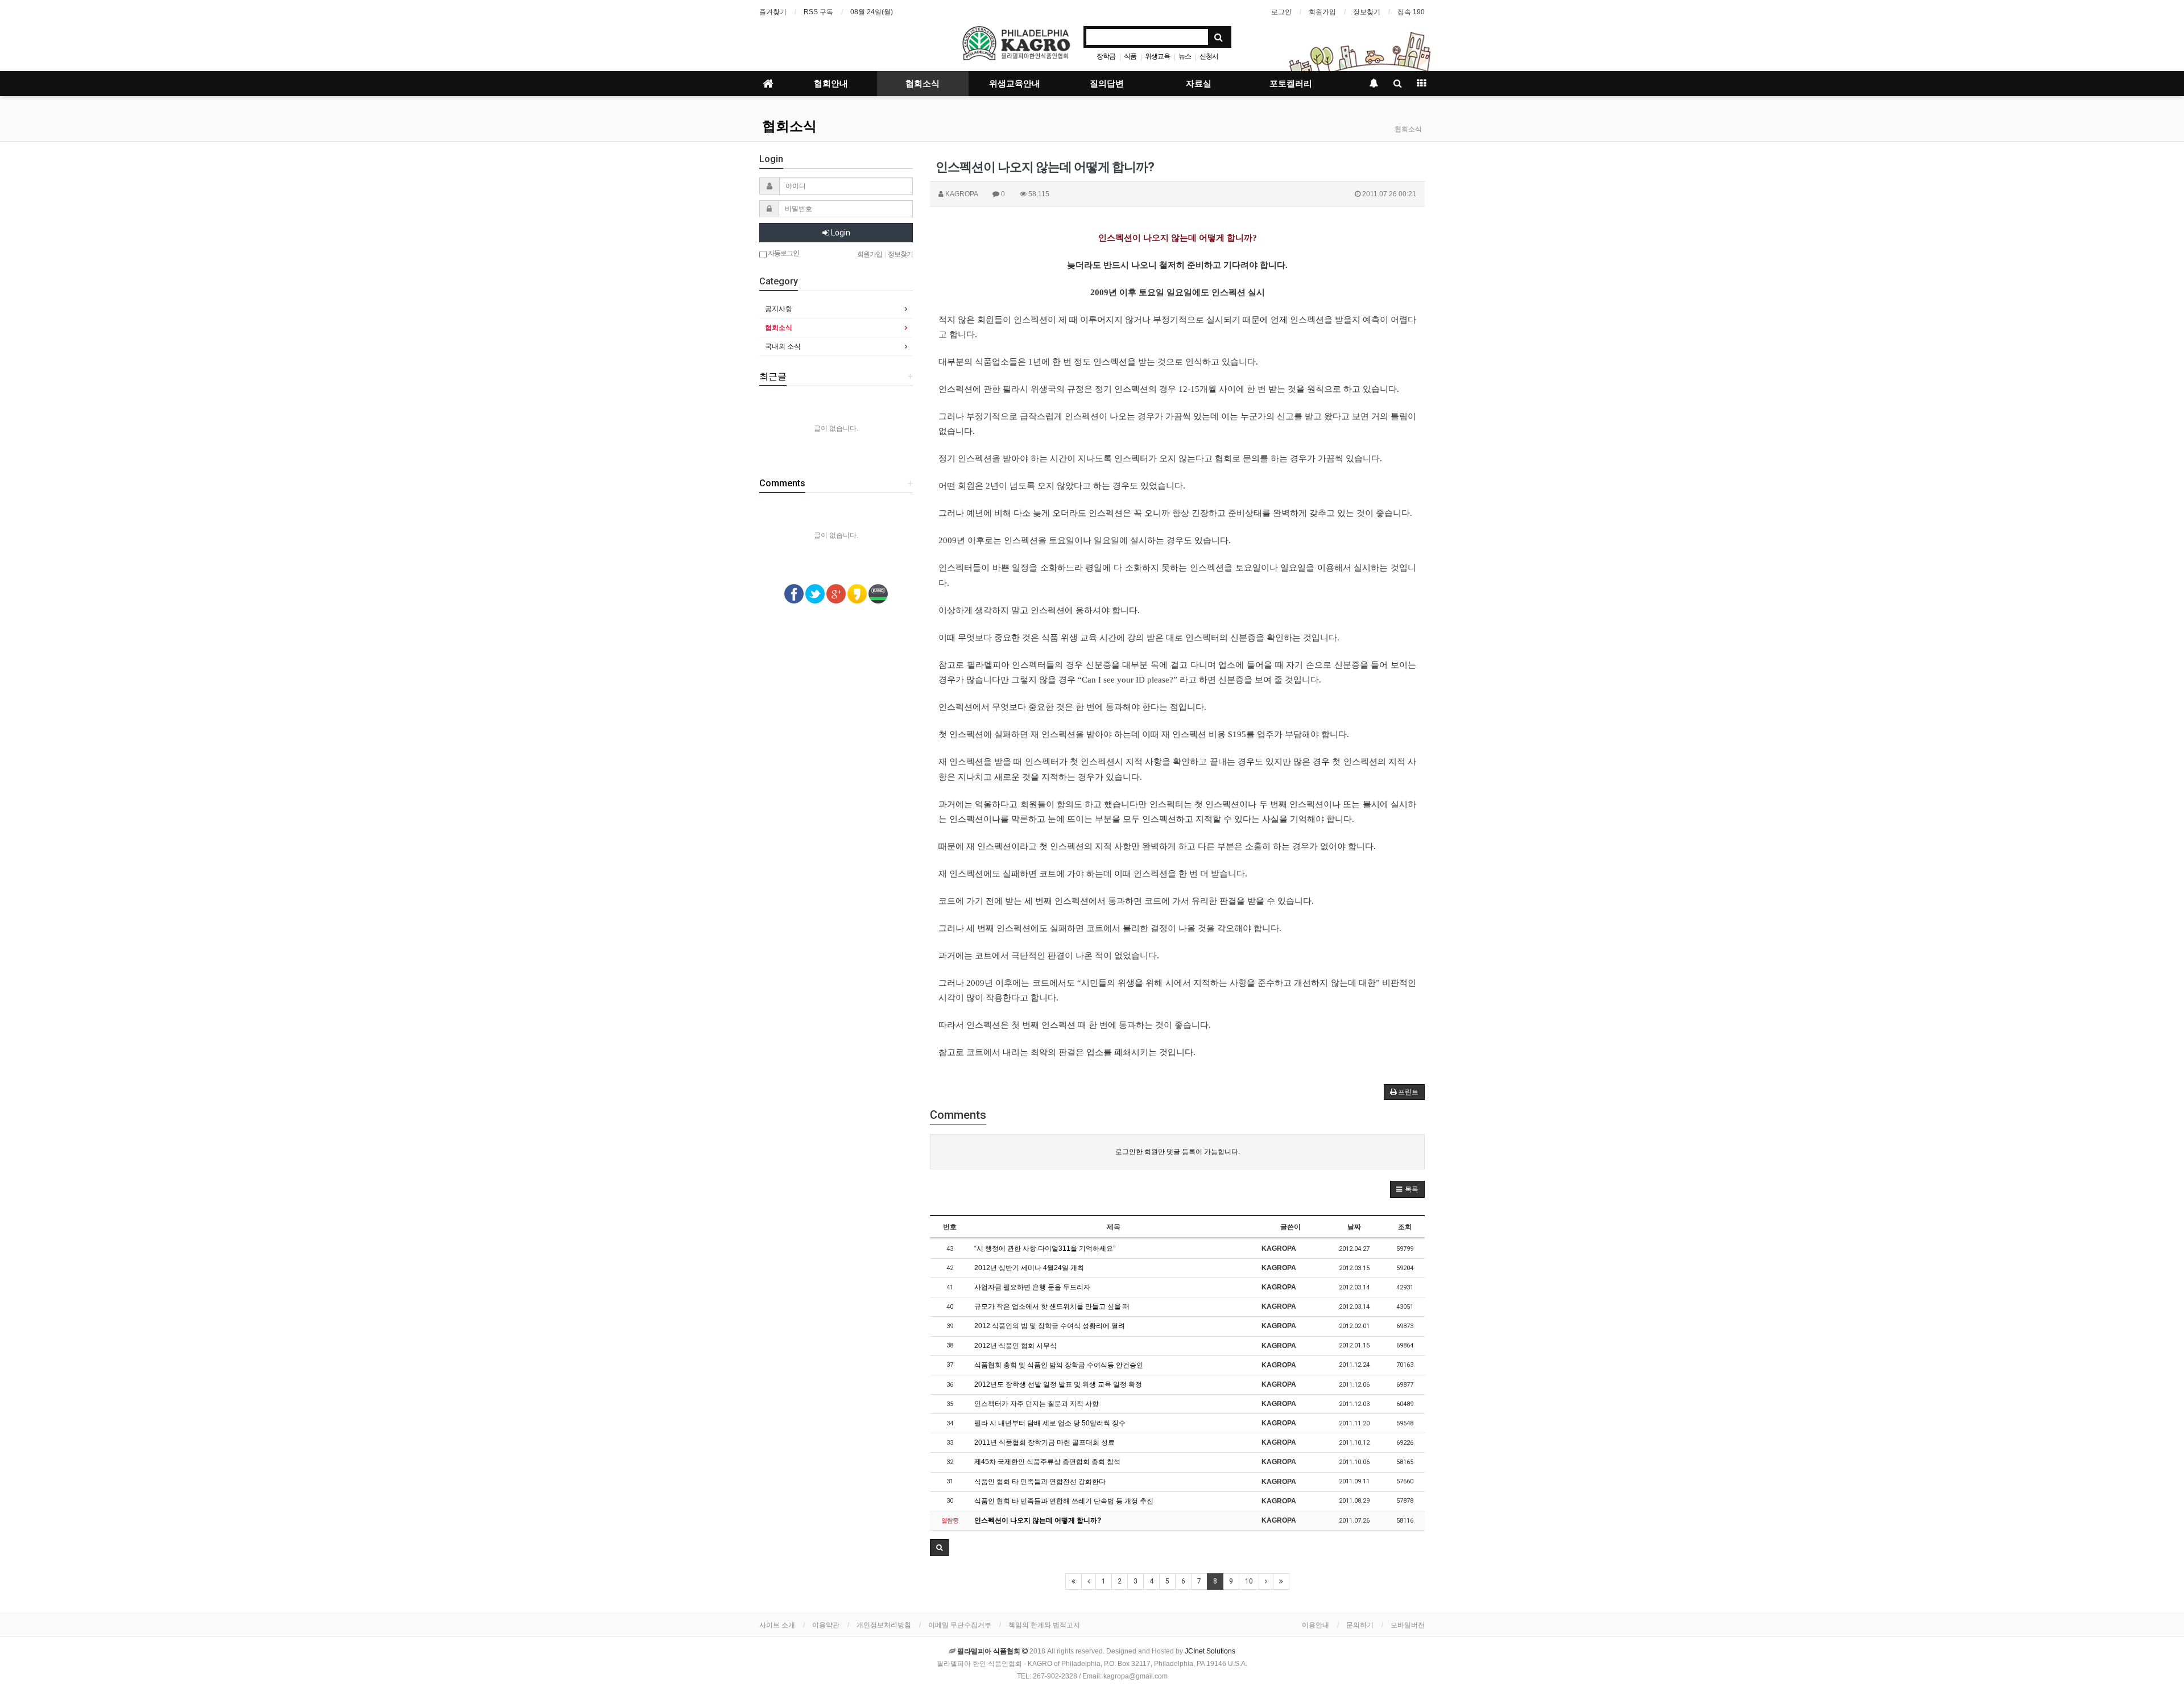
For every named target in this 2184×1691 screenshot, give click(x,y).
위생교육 (1157, 56)
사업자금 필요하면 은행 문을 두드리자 (1032, 1287)
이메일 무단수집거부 (960, 1625)
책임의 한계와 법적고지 (1044, 1625)
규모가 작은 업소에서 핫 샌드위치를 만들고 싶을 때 (1052, 1307)
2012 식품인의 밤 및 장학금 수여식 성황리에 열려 (1050, 1326)
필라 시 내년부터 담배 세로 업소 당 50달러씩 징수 (1050, 1423)
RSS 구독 (818, 12)
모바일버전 (1408, 1625)
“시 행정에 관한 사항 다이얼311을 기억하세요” (1045, 1248)
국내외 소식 (783, 346)
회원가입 (1322, 12)
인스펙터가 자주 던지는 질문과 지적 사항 (1037, 1404)
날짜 (1354, 1227)
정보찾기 (1367, 12)
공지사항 (779, 309)
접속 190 (1411, 12)
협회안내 (831, 84)
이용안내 (1316, 1625)
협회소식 (923, 84)
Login (840, 233)
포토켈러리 (1291, 84)
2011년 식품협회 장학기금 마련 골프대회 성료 (1045, 1442)
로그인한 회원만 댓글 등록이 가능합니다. (1178, 1152)
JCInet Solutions (1210, 1651)
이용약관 (826, 1625)
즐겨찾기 (773, 12)
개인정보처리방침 (884, 1625)
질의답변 (1107, 84)
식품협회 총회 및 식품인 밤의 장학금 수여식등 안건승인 (1059, 1365)
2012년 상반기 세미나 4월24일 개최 (1029, 1268)
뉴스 (1185, 56)
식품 (1130, 56)
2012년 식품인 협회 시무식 (1016, 1346)
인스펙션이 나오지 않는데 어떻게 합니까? (1038, 1520)
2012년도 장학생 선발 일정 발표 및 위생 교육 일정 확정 (1058, 1384)
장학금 (1106, 56)
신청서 (1209, 56)
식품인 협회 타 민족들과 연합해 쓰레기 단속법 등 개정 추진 (1064, 1501)
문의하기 (1360, 1625)
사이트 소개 (777, 1625)
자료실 (1199, 84)
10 (1249, 1581)
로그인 (1281, 12)
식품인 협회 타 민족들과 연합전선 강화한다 (1040, 1482)
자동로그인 (783, 253)
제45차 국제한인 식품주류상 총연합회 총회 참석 (1047, 1462)
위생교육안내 (1015, 84)
